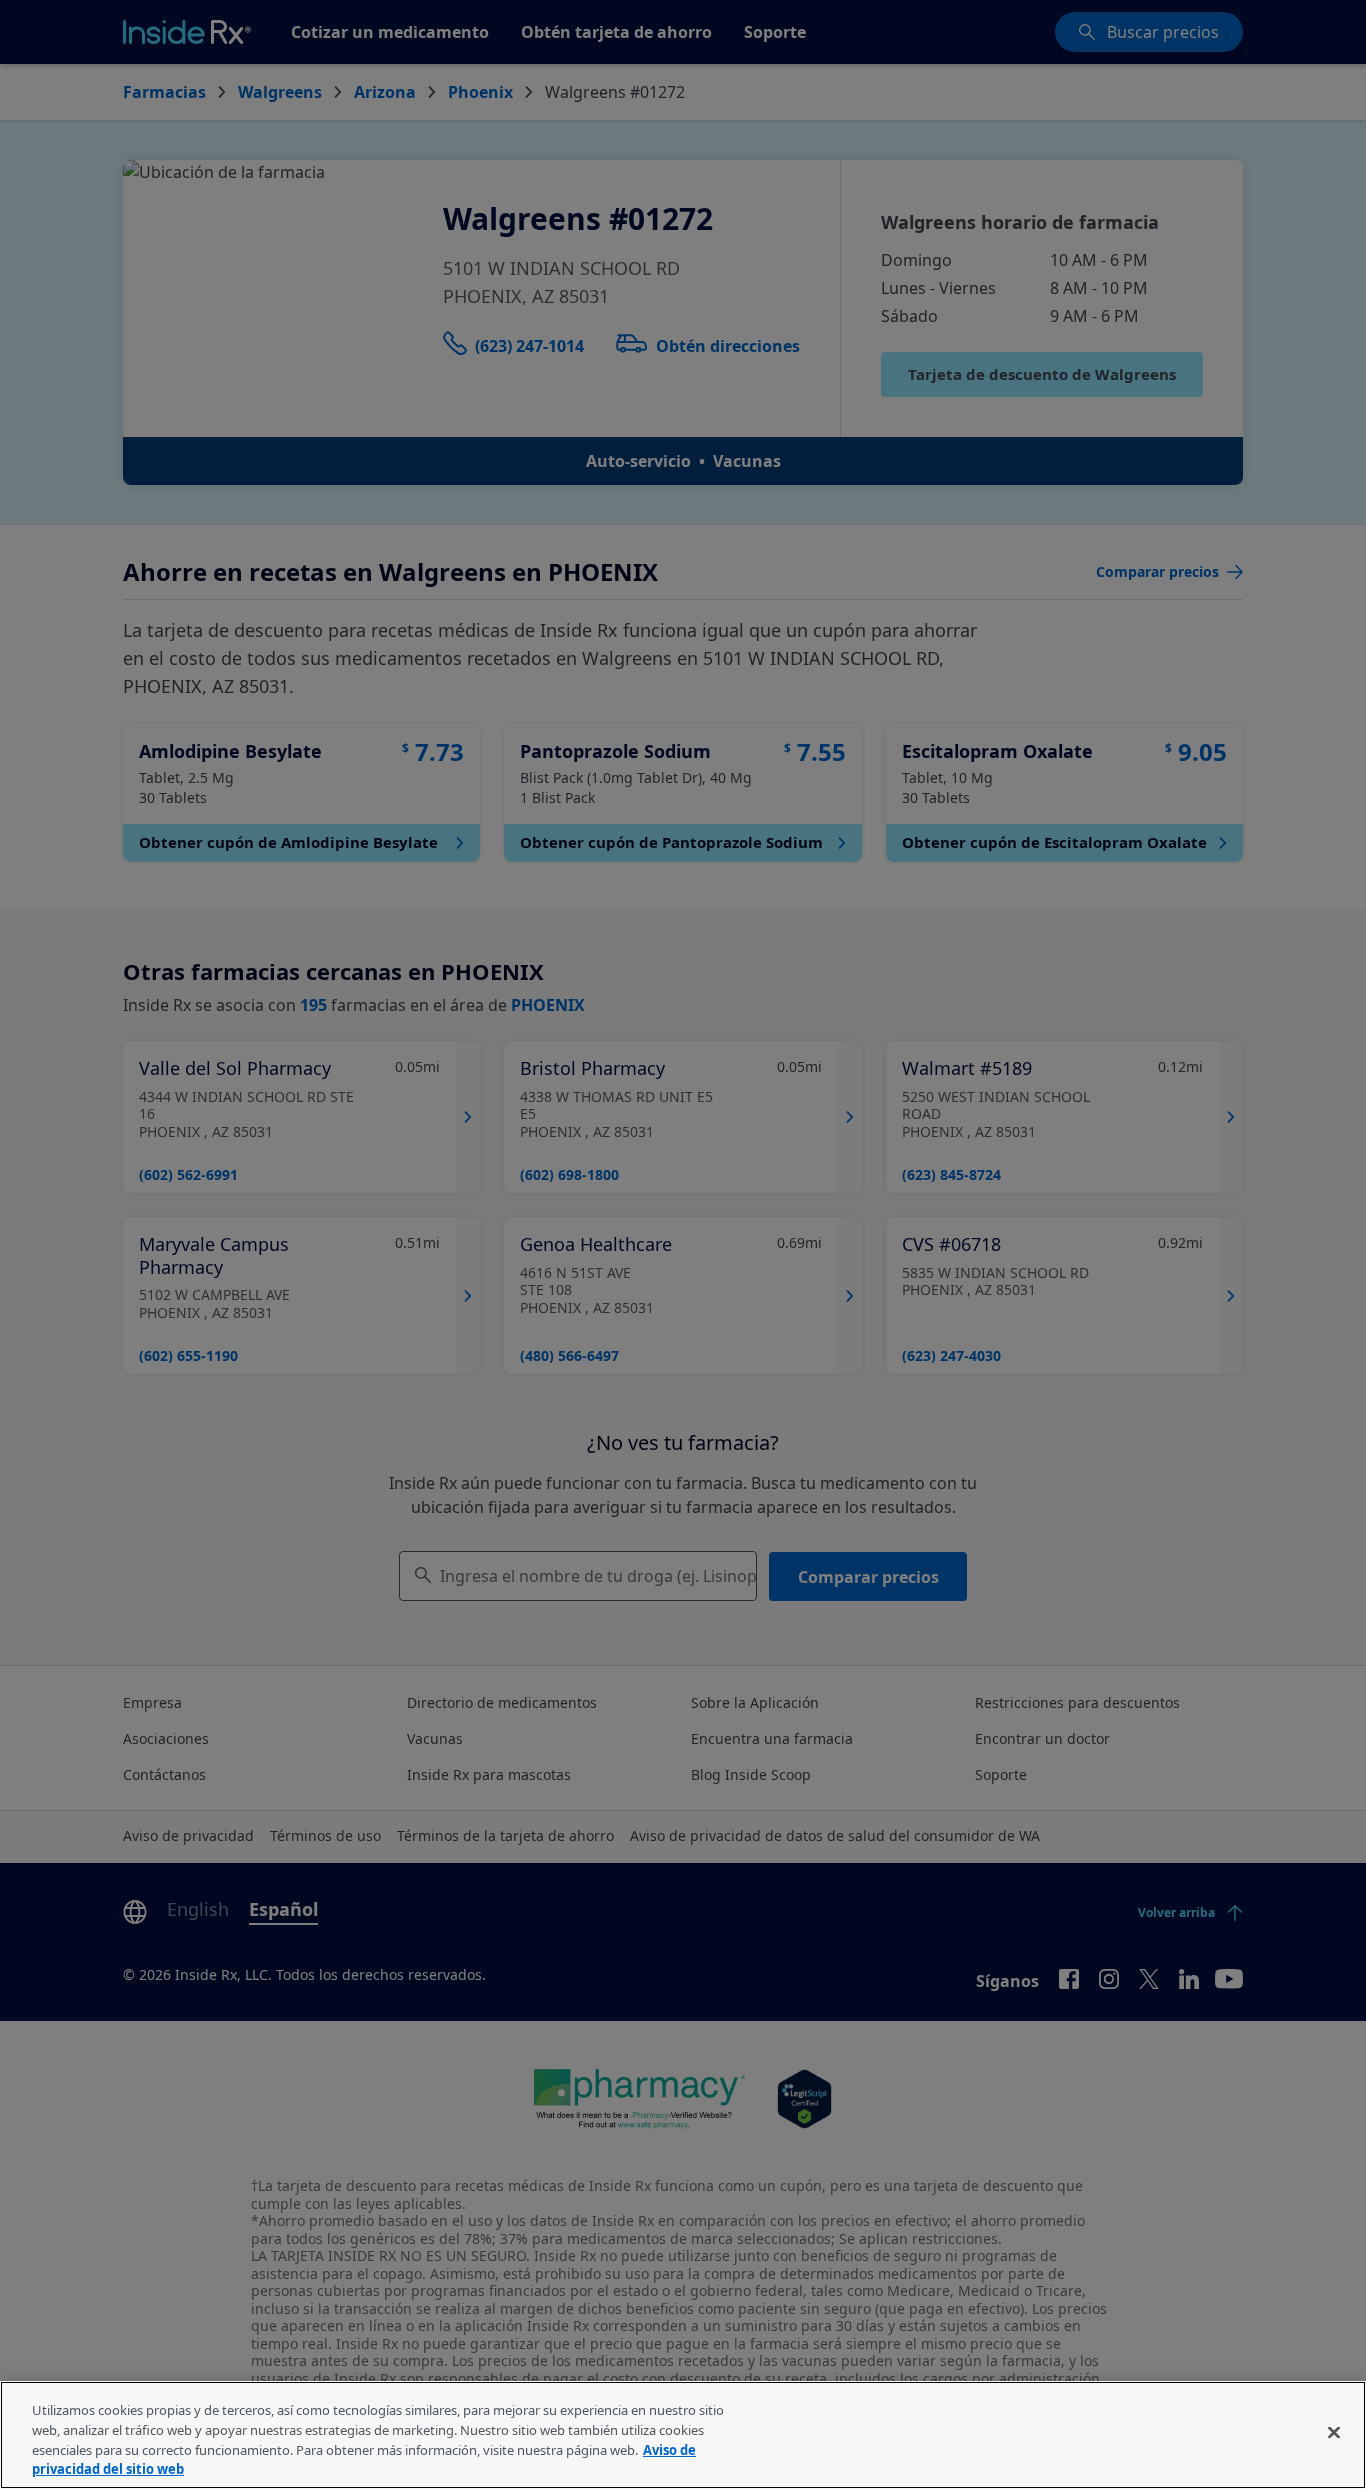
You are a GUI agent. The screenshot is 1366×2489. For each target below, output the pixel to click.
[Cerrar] (1334, 2432)
